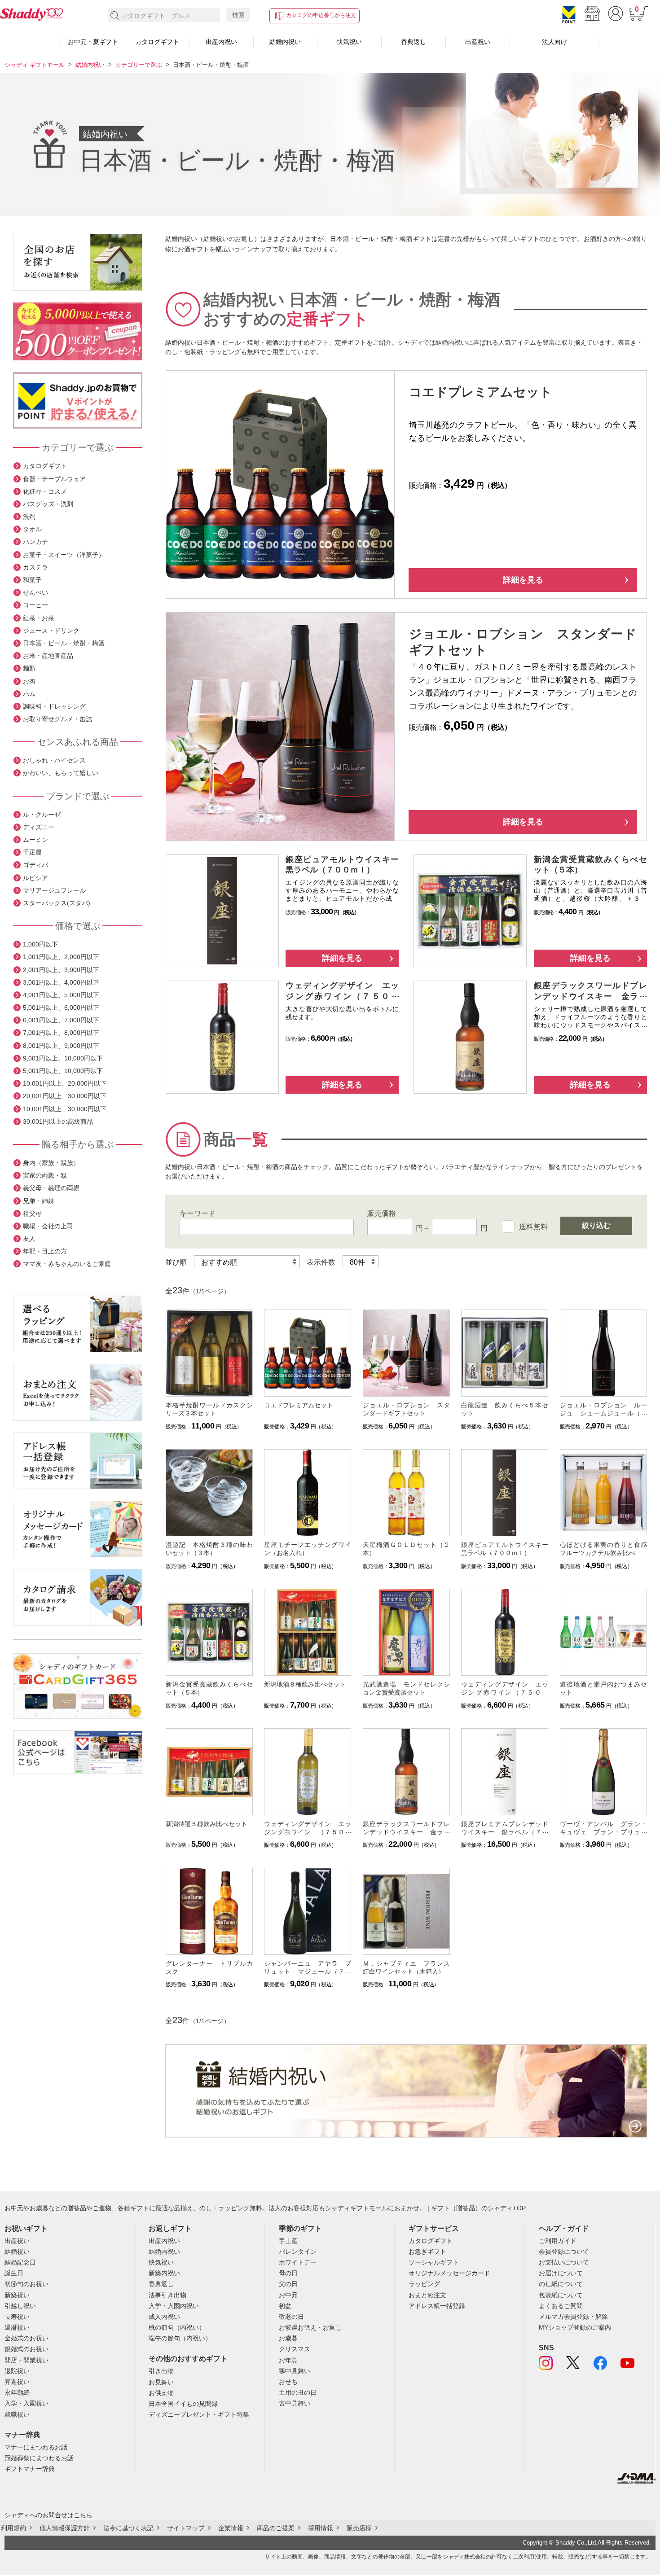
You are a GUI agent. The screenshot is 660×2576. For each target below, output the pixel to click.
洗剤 (29, 517)
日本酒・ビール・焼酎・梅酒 (64, 643)
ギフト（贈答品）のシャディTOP (478, 2208)
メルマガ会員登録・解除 (573, 2317)
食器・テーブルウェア (54, 479)
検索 (238, 15)
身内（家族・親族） (51, 1163)
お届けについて (561, 2273)
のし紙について (561, 2284)
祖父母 (32, 1214)
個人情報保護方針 (65, 2528)
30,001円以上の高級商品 (58, 1122)
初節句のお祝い (26, 2284)
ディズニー (39, 827)
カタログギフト (157, 42)
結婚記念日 (20, 2262)
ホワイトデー (298, 2262)
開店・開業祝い (26, 2360)
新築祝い (17, 2295)
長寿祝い (17, 2317)
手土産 (288, 2241)
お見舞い (161, 2382)
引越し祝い (20, 2306)
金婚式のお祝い (26, 2338)
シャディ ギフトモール (35, 65)
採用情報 (321, 2528)
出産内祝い (221, 42)
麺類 (29, 668)
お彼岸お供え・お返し (310, 2327)
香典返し (414, 42)
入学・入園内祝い (174, 2306)
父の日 (288, 2284)
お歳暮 (288, 2338)
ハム (29, 694)
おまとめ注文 (427, 2295)
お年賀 (288, 2360)
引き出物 (161, 2371)
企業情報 (231, 2528)
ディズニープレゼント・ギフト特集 (199, 2414)
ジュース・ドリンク (51, 631)
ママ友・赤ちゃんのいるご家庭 (67, 1264)
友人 (29, 1239)
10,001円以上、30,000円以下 (65, 1109)
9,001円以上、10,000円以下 (63, 1058)
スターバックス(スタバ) (57, 903)
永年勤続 (17, 2392)
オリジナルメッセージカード (449, 2273)
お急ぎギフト (427, 2252)
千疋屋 (32, 852)
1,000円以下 (40, 944)
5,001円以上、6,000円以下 (61, 1008)
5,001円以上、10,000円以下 (63, 1071)
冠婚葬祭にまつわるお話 (39, 2458)
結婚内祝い (285, 42)
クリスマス (295, 2349)
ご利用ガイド (558, 2241)
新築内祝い (164, 2273)
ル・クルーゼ (42, 815)
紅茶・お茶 (39, 618)
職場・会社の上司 (48, 1226)
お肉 (29, 681)
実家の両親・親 (45, 1175)
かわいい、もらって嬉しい (61, 773)
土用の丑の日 (298, 2392)
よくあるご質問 (561, 2306)
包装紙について (561, 2295)
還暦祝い (17, 2327)
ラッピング (424, 2284)
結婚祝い (17, 2252)
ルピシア (35, 878)
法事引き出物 (167, 2295)
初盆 (285, 2306)
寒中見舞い (295, 2371)
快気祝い (349, 42)
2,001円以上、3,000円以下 (61, 970)
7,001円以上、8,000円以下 (61, 1033)
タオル (32, 529)
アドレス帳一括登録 (437, 2306)
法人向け (554, 42)
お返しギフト (170, 2228)
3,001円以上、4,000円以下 (61, 982)
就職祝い (17, 2414)
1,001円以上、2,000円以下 (61, 957)
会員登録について (564, 2252)
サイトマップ (186, 2528)
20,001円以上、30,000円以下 (65, 1096)
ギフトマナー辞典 (30, 2469)
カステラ (35, 567)
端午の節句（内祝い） (180, 2338)
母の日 (288, 2273)
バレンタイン (298, 2252)
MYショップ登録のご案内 (575, 2327)
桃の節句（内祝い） (177, 2327)
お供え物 (161, 2393)
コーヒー (35, 605)
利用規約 (13, 2528)
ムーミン (35, 840)
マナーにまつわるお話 (36, 2447)
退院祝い (17, 2371)
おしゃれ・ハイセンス (54, 760)
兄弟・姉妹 (39, 1201)
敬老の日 (291, 2317)
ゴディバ (35, 865)
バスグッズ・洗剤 (48, 504)
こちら (83, 2515)
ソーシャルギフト (434, 2262)
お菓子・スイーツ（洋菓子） (64, 555)
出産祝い (478, 42)
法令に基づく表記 (128, 2528)
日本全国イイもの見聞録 (183, 2404)
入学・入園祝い (26, 2403)
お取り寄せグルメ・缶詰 (57, 719)
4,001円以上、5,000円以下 (61, 995)
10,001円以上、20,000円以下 (65, 1083)
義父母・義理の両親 (51, 1188)
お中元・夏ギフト (93, 42)
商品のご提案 (276, 2528)
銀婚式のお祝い (26, 2349)
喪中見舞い (295, 2403)
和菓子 (32, 580)
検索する (115, 16)
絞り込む (596, 1225)
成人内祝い (164, 2317)
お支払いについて (564, 2262)
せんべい (35, 592)
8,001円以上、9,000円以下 (61, 1046)
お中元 (288, 2295)
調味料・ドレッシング (54, 706)
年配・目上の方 (45, 1251)
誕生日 (14, 2273)
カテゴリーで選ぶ (139, 65)
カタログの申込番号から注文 (321, 15)
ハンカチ (35, 542)
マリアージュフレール (54, 890)
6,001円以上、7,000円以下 (61, 1020)
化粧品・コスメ (45, 491)
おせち (288, 2382)
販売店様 (359, 2528)
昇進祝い (17, 2382)
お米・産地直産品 (48, 656)
